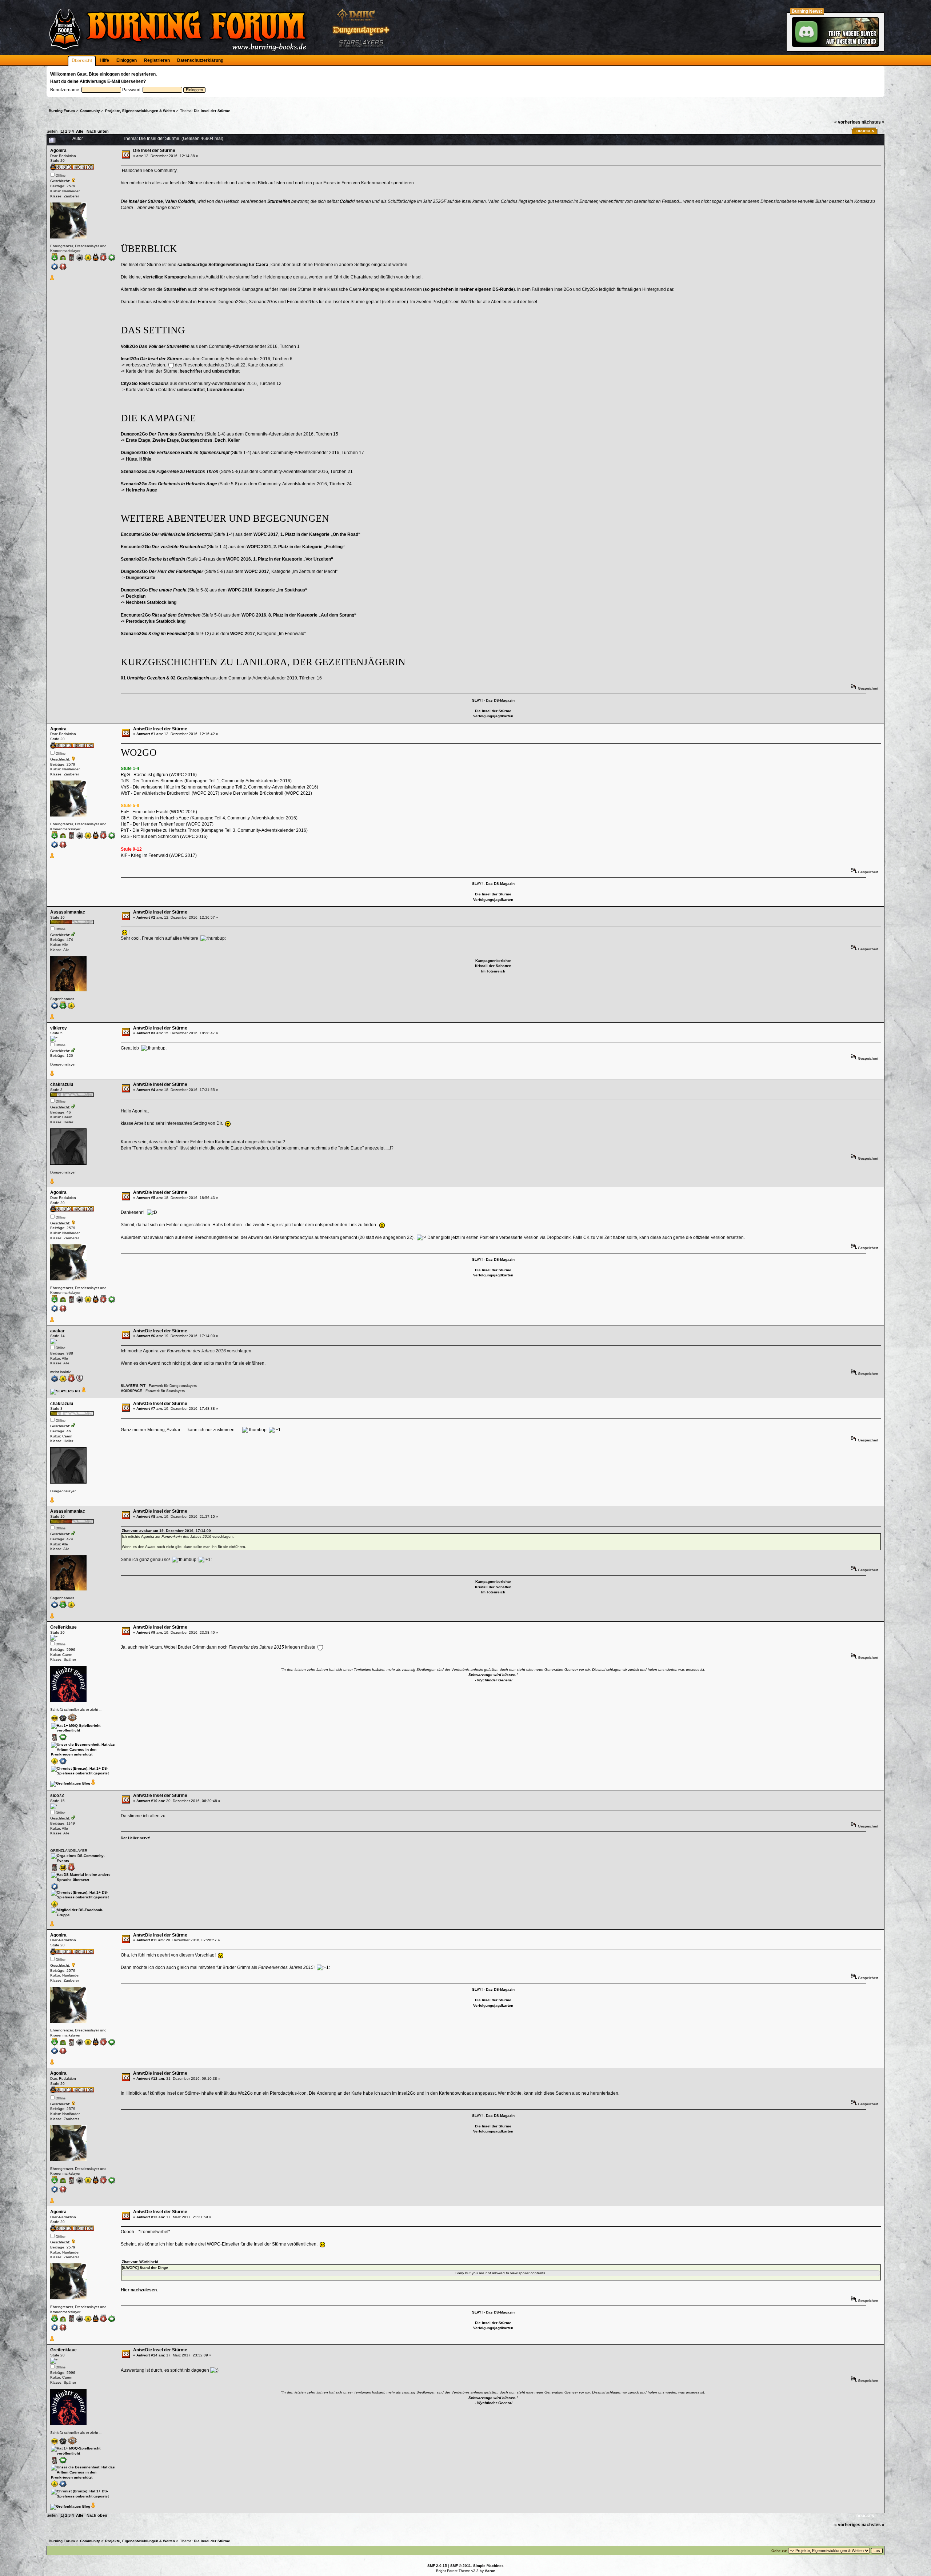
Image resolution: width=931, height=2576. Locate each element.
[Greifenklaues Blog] (70, 1783)
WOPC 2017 (266, 534)
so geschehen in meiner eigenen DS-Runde (469, 289)
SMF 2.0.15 (437, 2566)
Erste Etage (138, 440)
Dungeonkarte (141, 578)
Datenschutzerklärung (200, 60)
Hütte (131, 459)
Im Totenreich (493, 971)
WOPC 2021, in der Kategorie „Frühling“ (296, 547)
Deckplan (136, 596)
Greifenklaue (63, 1627)
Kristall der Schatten (493, 966)
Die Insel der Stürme (154, 151)
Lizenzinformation (225, 390)
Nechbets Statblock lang (151, 602)
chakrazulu (62, 1084)
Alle (80, 131)
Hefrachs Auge (141, 490)
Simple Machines (488, 2566)
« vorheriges (847, 122)
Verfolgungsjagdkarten (493, 716)
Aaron (490, 2571)
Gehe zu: (779, 2551)
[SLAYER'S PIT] (65, 1391)
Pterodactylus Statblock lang (156, 621)
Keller (234, 440)
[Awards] (52, 279)
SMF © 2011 (461, 2566)
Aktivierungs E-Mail (100, 81)
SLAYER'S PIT (133, 1386)
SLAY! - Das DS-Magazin (493, 700)
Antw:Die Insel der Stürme (160, 729)
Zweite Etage (166, 440)
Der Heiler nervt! (135, 1838)
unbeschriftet (226, 371)
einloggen (110, 74)
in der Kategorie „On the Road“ (320, 534)
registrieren (143, 74)
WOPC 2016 (239, 559)
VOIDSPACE (131, 1391)
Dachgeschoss (197, 440)
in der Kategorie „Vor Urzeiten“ (293, 559)
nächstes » (873, 122)
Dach (220, 440)
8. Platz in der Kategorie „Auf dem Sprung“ (312, 615)
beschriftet (191, 371)
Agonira (58, 151)
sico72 (57, 1795)
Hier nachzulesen (139, 2290)
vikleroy (59, 1028)
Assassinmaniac (68, 912)
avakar (57, 1331)
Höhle (145, 459)
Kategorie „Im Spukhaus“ (281, 590)
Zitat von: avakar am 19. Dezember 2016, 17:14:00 (166, 1531)
